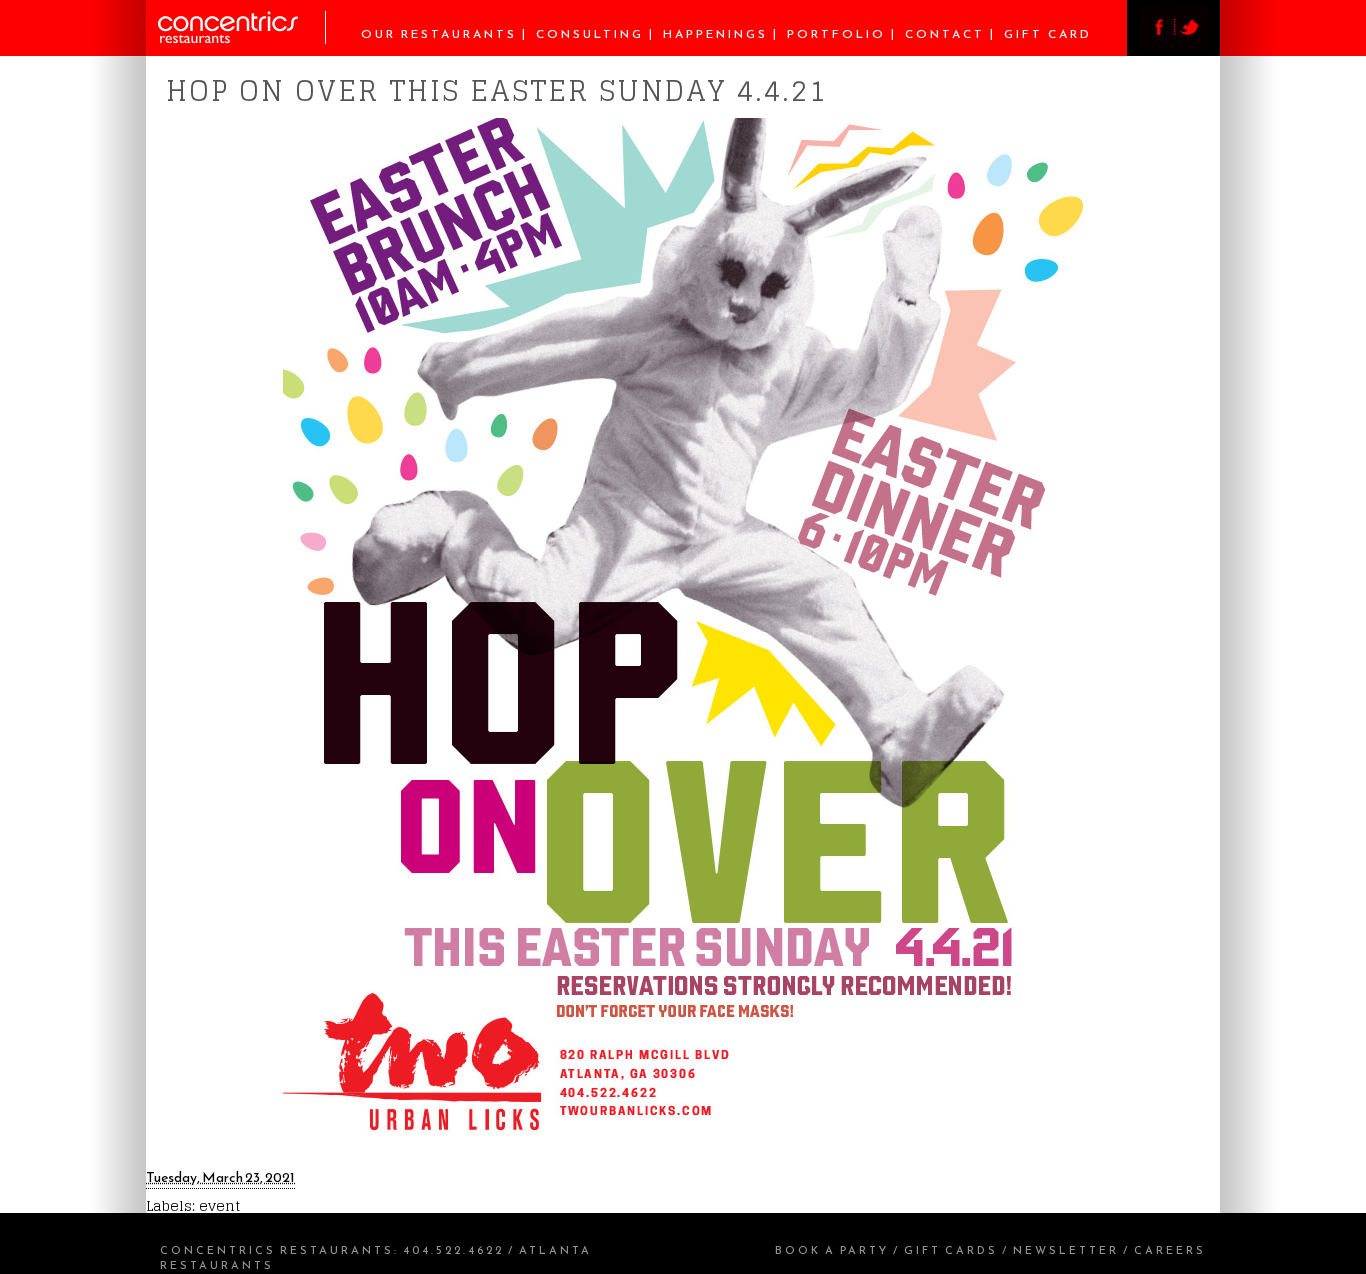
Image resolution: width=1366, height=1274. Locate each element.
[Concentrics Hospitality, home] (242, 38)
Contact (945, 34)
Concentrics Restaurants (277, 1250)
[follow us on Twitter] (1191, 43)
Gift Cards (951, 1250)
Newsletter (1066, 1250)
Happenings (715, 34)
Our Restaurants (439, 34)
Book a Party (832, 1250)
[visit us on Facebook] (1156, 43)
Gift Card (1048, 34)
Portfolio (836, 34)
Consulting (590, 34)
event (219, 1205)
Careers (1170, 1250)
